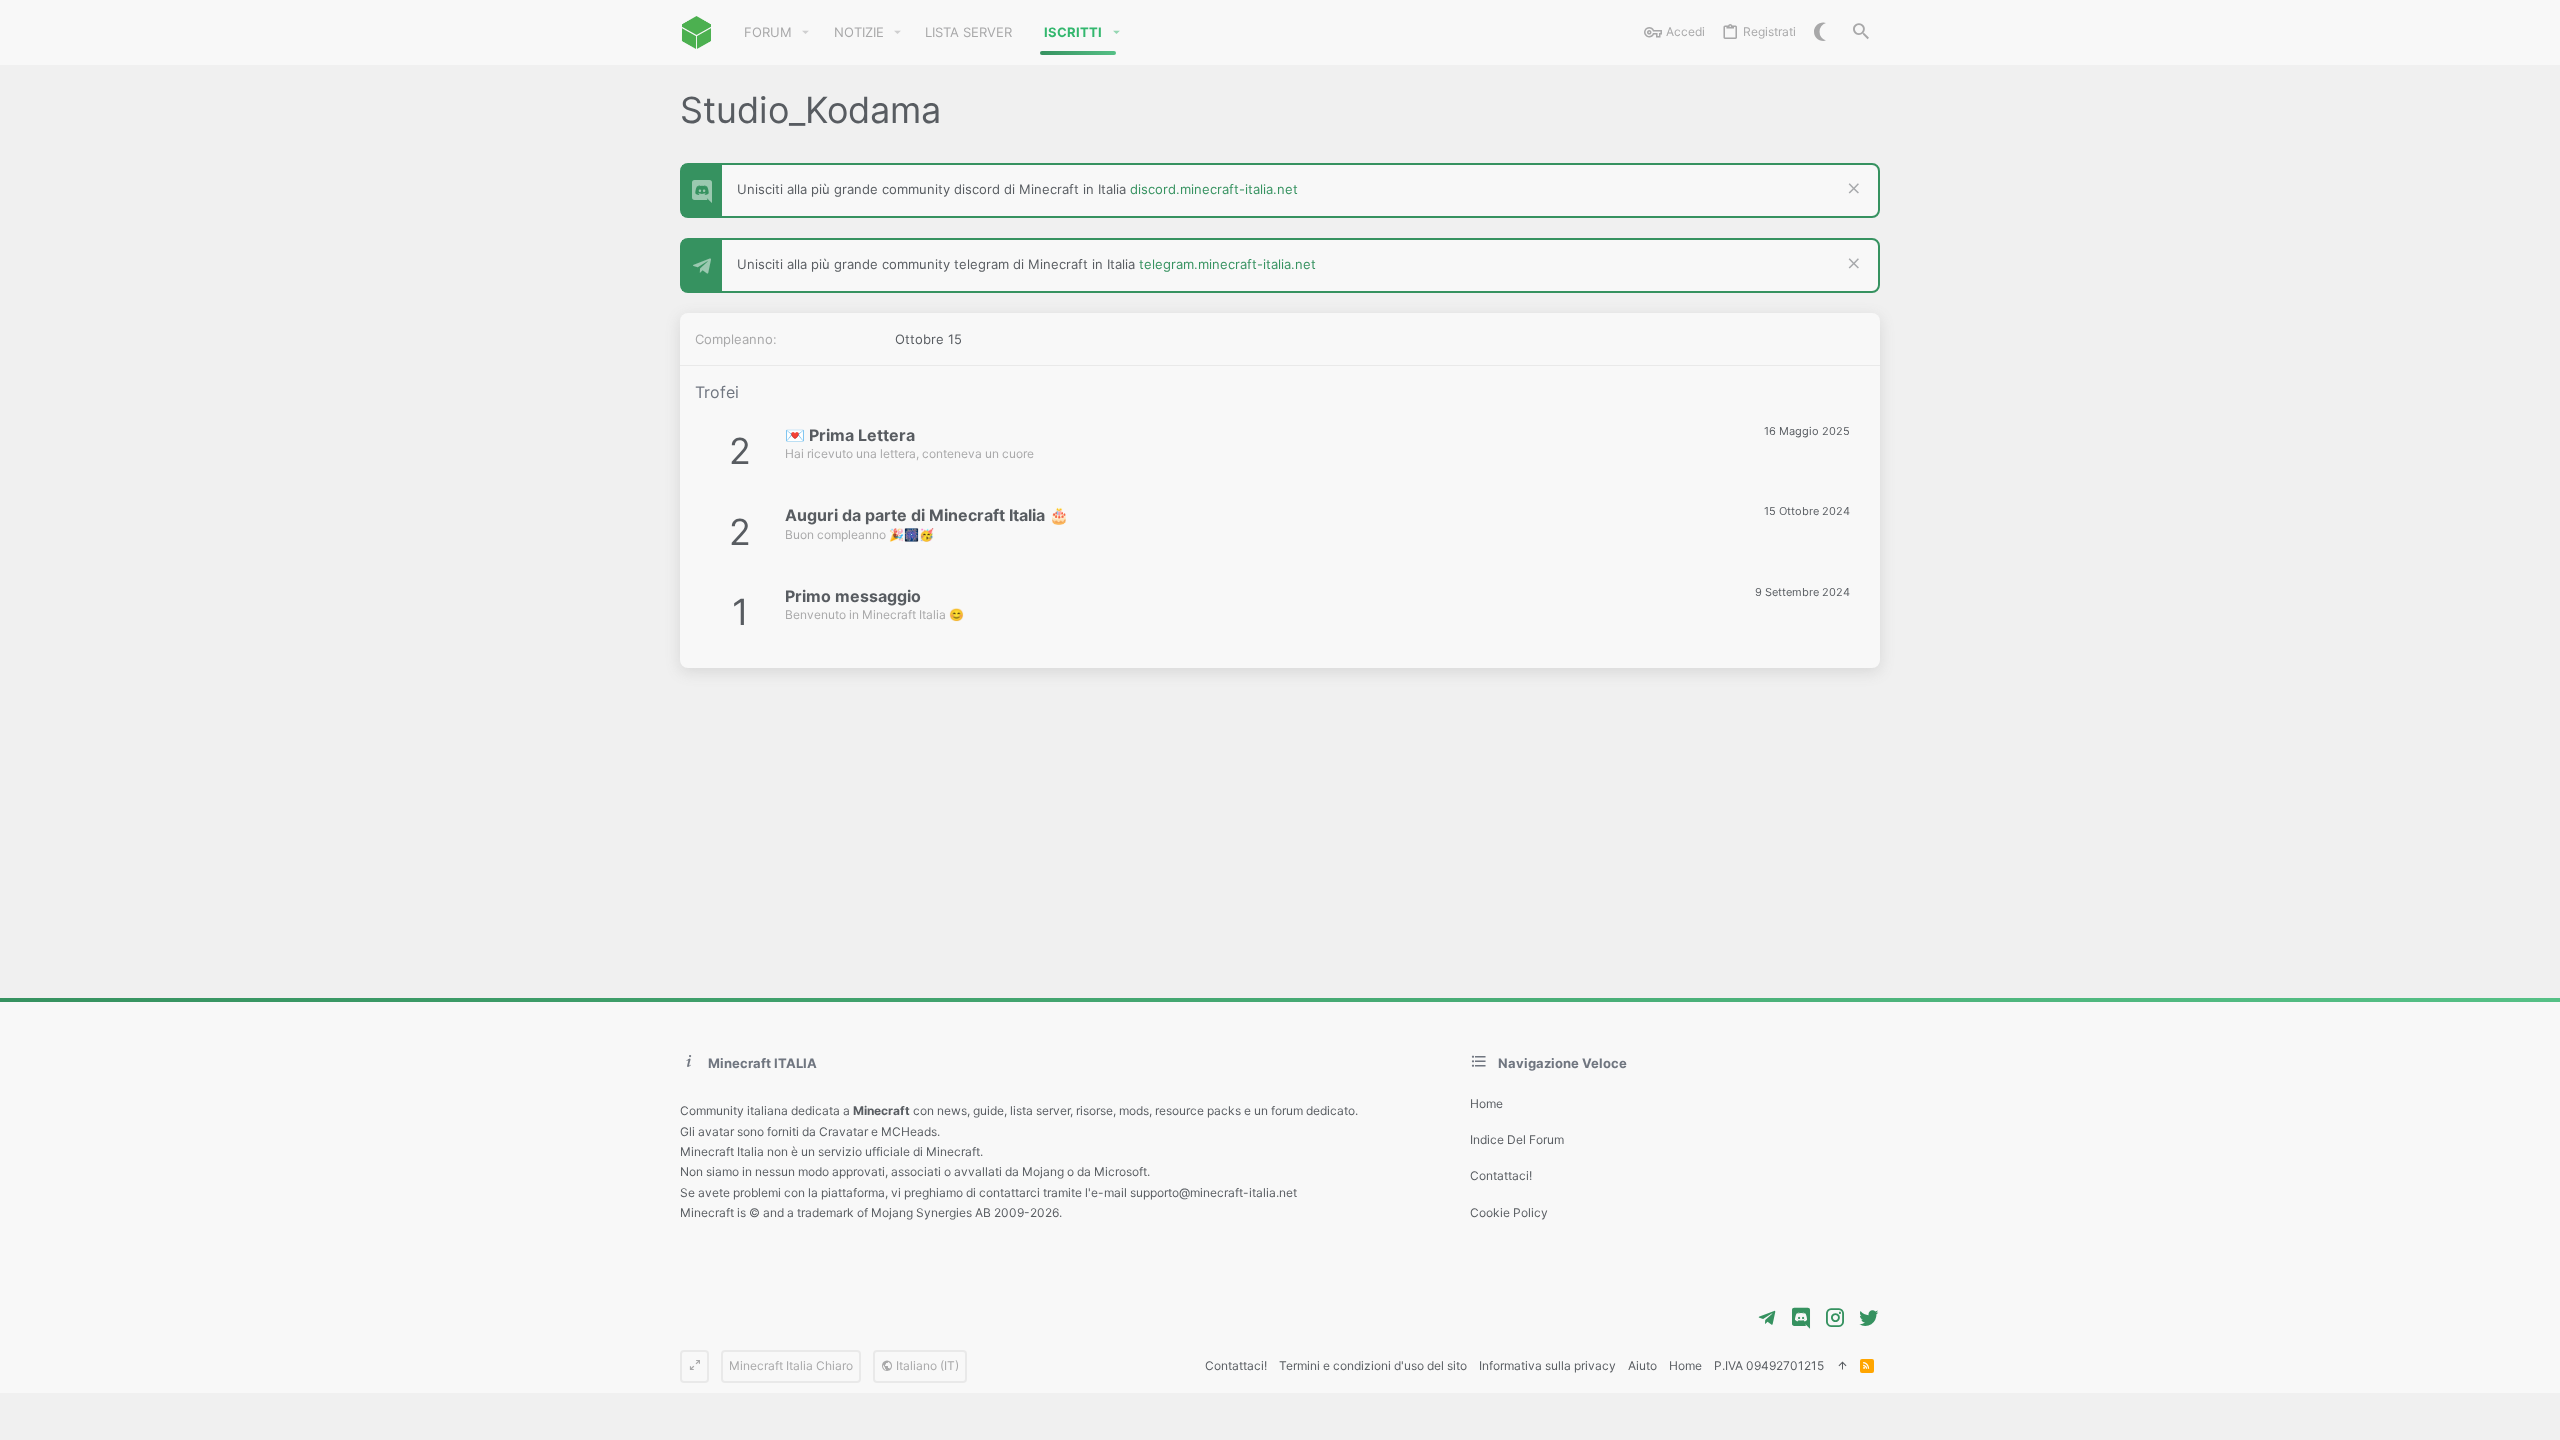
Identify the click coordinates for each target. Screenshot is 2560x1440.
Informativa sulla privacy (1547, 1365)
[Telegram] (1767, 1318)
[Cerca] (1861, 32)
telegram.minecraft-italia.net (1227, 264)
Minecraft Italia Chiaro (791, 1365)
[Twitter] (1869, 1318)
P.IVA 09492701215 (1769, 1365)
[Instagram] (1835, 1318)
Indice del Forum (1517, 1139)
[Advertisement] (1280, 823)
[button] (806, 32)
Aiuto (1642, 1365)
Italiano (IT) (926, 1365)
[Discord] (1801, 1318)
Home (1486, 1103)
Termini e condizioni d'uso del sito (1373, 1365)
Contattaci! (1501, 1175)
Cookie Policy (1509, 1212)
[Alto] (1842, 1366)
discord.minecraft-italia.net (1214, 189)
